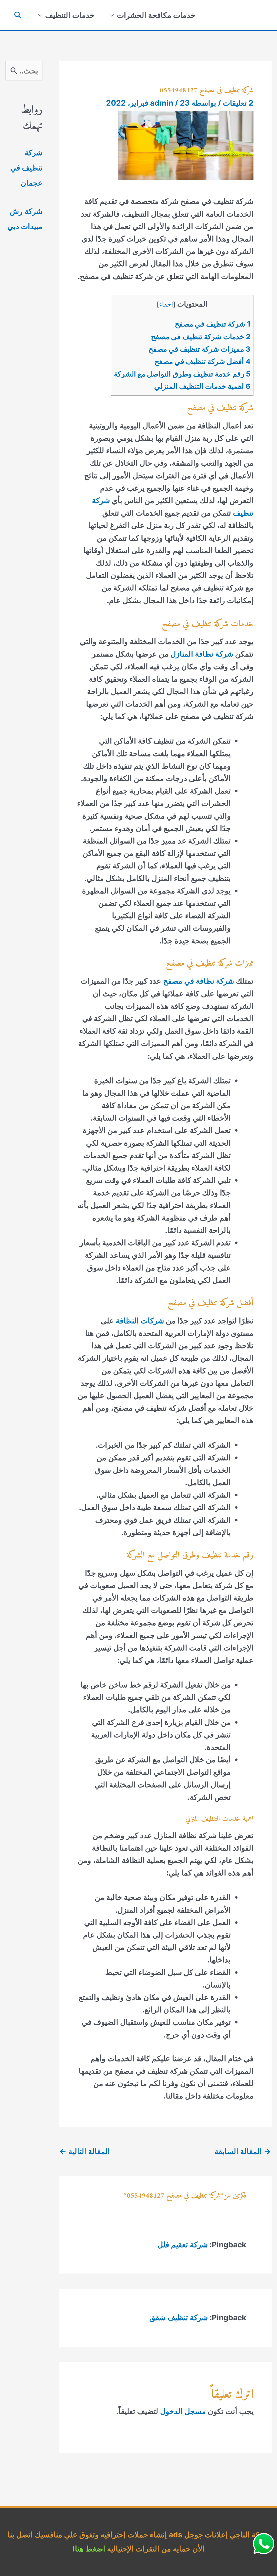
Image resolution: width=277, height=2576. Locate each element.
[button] (18, 15)
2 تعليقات (238, 103)
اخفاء (166, 304)
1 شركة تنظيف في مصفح (213, 324)
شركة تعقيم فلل (183, 2245)
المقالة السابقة (243, 2151)
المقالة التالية (85, 2151)
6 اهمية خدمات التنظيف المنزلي (202, 386)
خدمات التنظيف (70, 15)
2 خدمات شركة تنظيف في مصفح (201, 337)
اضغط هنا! (89, 2549)
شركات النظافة (140, 1321)
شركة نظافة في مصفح (199, 981)
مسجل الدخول (183, 2411)
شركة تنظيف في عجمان (26, 168)
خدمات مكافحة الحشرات (156, 15)
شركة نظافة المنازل (201, 654)
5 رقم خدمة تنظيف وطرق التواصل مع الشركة (182, 374)
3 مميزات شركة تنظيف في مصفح (199, 349)
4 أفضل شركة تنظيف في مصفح (202, 361)
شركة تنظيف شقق (179, 2318)
